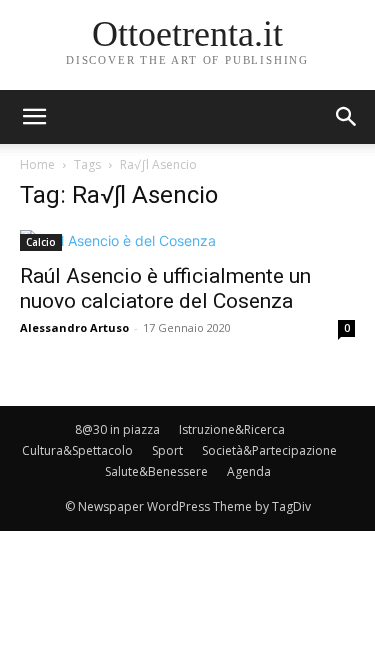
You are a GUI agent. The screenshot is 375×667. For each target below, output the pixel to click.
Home (37, 164)
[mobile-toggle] (34, 117)
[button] (347, 117)
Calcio (41, 242)
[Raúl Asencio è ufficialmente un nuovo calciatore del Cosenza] (187, 240)
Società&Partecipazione (269, 450)
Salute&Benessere (156, 471)
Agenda (249, 471)
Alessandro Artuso (74, 327)
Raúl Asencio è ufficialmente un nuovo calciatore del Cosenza (165, 288)
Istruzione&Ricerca (232, 429)
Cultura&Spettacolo (77, 450)
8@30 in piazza (117, 429)
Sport (167, 450)
